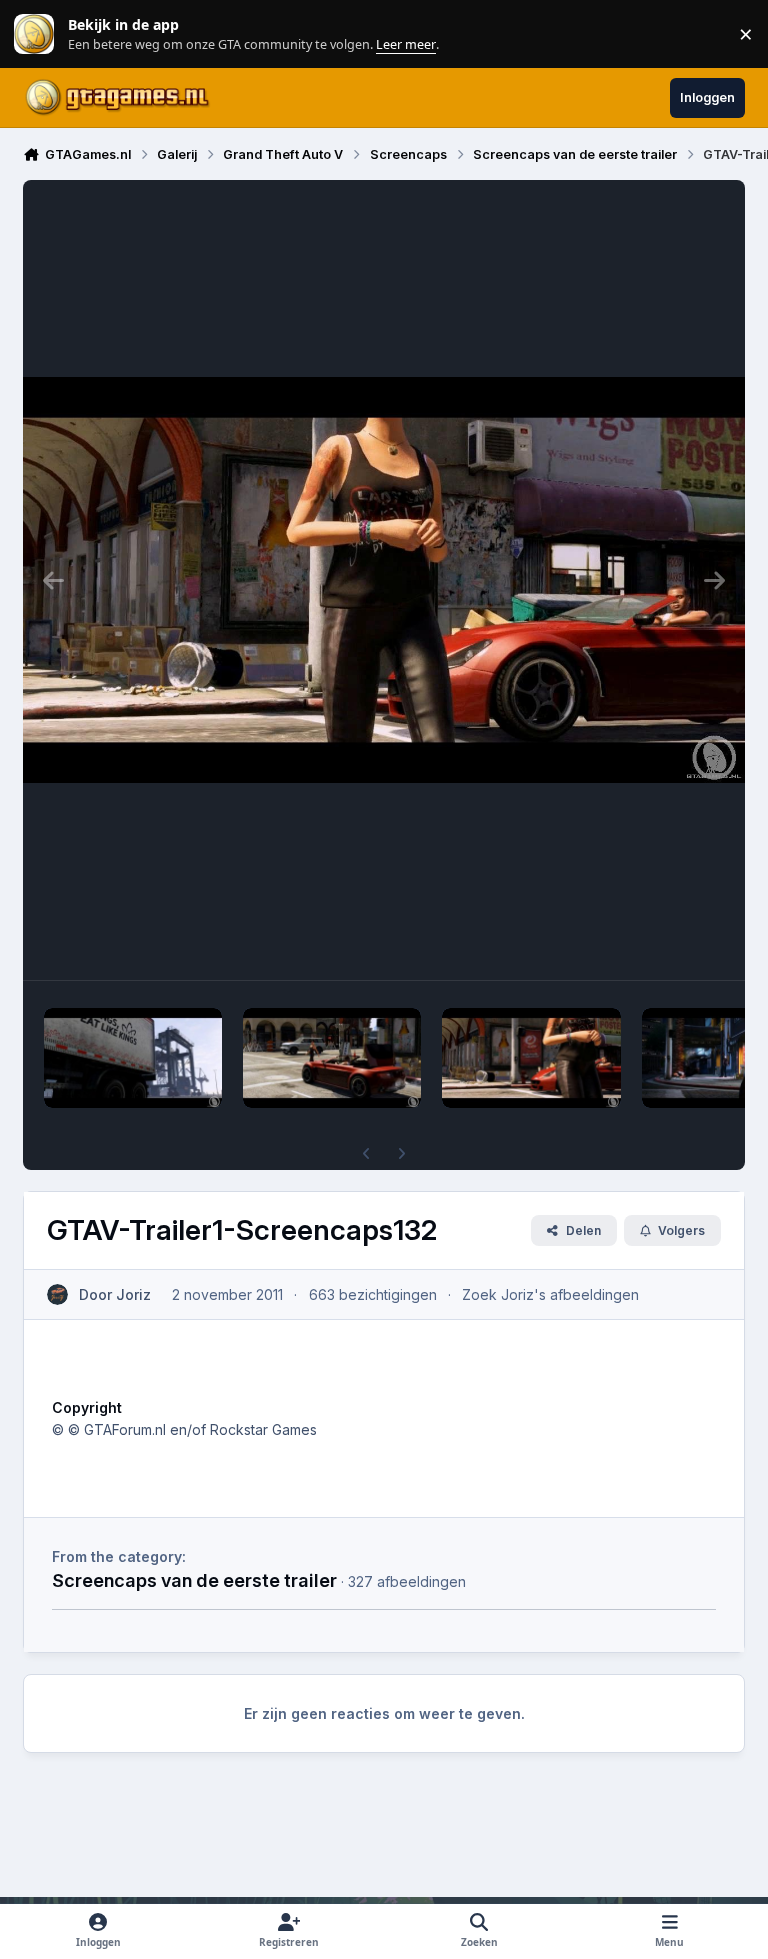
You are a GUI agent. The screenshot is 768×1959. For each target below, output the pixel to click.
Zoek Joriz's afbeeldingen (550, 1294)
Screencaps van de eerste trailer (194, 1580)
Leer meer (34, 34)
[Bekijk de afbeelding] (133, 1058)
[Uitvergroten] (384, 580)
